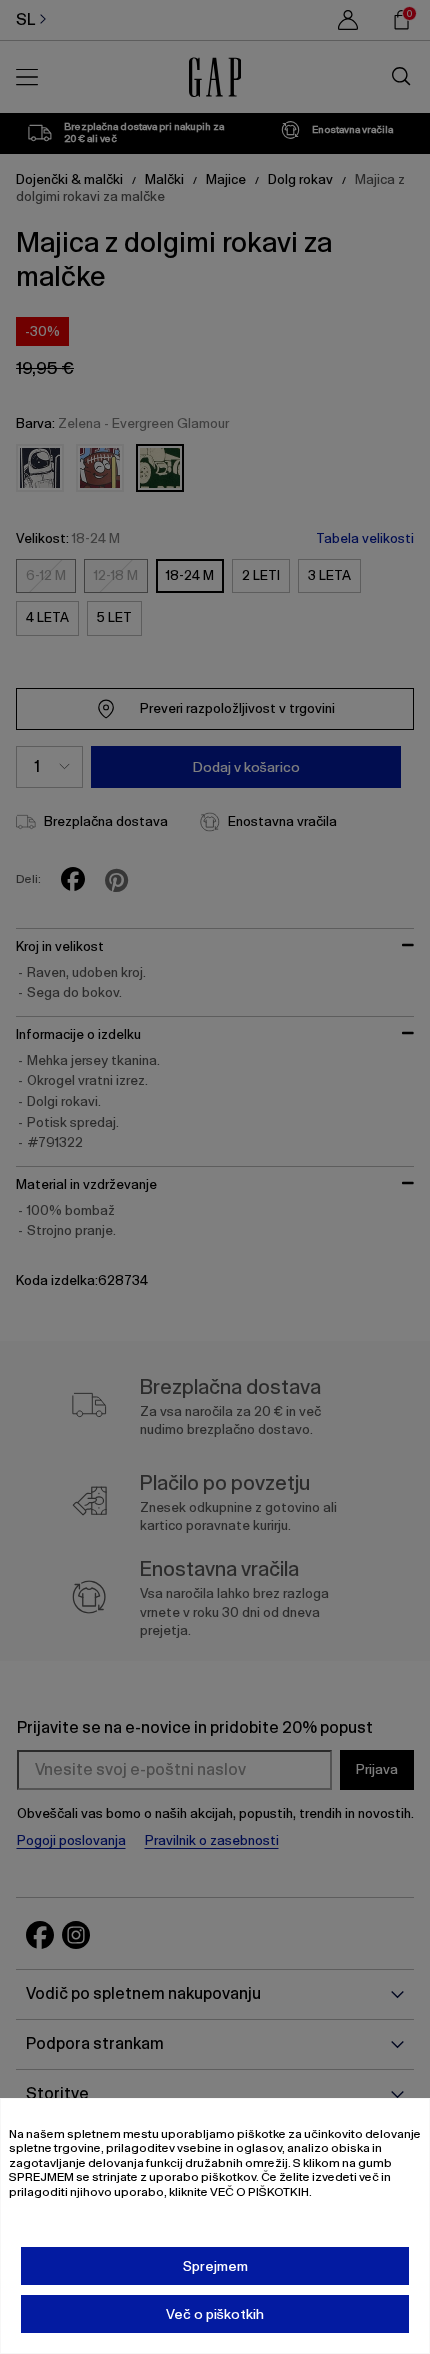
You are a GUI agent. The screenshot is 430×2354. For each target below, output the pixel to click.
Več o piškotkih (215, 2314)
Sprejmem (215, 2266)
